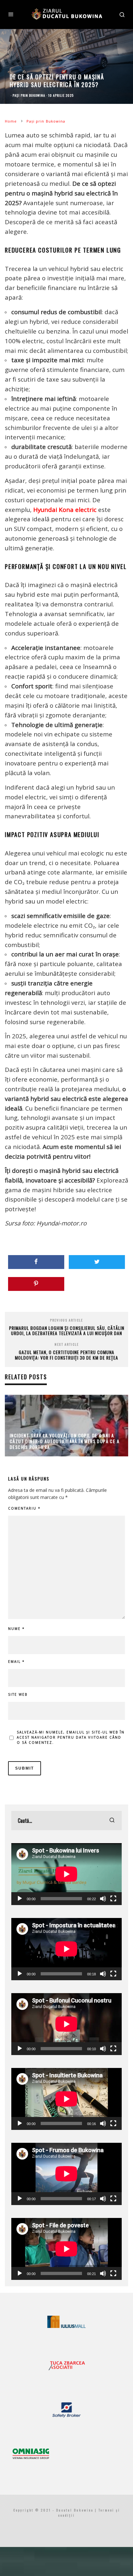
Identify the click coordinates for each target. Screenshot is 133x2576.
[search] (112, 1821)
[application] (66, 1874)
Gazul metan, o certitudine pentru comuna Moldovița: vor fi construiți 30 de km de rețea (66, 1355)
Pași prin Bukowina (29, 95)
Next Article (67, 1344)
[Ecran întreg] (113, 1899)
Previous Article (66, 1320)
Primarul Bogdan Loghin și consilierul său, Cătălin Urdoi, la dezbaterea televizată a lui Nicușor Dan (67, 1331)
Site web (18, 1694)
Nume (16, 1629)
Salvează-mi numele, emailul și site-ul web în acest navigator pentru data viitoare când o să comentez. (71, 1737)
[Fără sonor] (103, 1899)
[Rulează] (20, 1899)
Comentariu (24, 1508)
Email (16, 1662)
